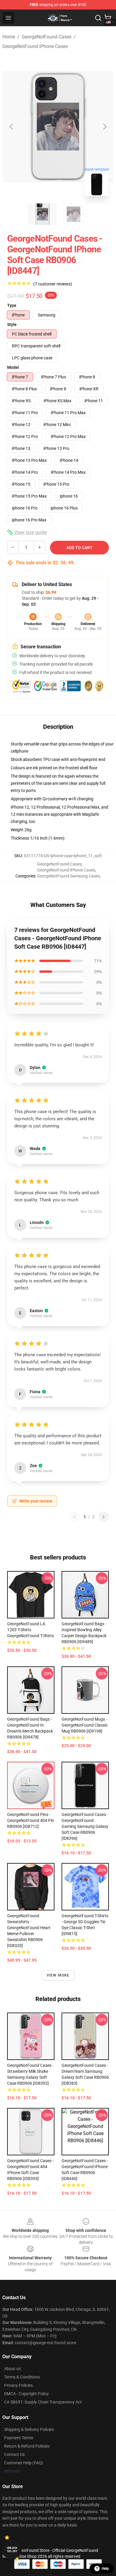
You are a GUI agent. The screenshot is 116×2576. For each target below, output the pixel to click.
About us (12, 2369)
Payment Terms (19, 2438)
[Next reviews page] (104, 1517)
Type (12, 305)
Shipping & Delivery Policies (29, 2429)
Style (12, 324)
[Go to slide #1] (43, 214)
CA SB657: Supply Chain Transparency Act (43, 2402)
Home (9, 37)
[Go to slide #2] (73, 214)
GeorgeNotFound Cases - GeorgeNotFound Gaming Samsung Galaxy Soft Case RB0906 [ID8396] (85, 1826)
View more (58, 1975)
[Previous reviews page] (75, 1517)
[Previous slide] (12, 127)
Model (13, 367)
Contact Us (14, 2454)
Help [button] (105, 2569)
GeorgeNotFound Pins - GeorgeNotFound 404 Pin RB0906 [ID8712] (31, 1820)
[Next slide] (104, 127)
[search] (98, 18)
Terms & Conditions (22, 2377)
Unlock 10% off (12, 2550)
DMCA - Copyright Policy (26, 2394)
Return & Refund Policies (27, 2446)
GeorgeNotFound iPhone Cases (35, 46)
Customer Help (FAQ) (24, 2463)
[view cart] (108, 18)
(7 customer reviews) (53, 284)
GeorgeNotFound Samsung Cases (69, 876)
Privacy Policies (18, 2385)
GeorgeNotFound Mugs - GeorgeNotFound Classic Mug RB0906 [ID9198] (85, 1725)
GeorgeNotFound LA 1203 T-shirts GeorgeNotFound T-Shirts (30, 1630)
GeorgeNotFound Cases (47, 37)
